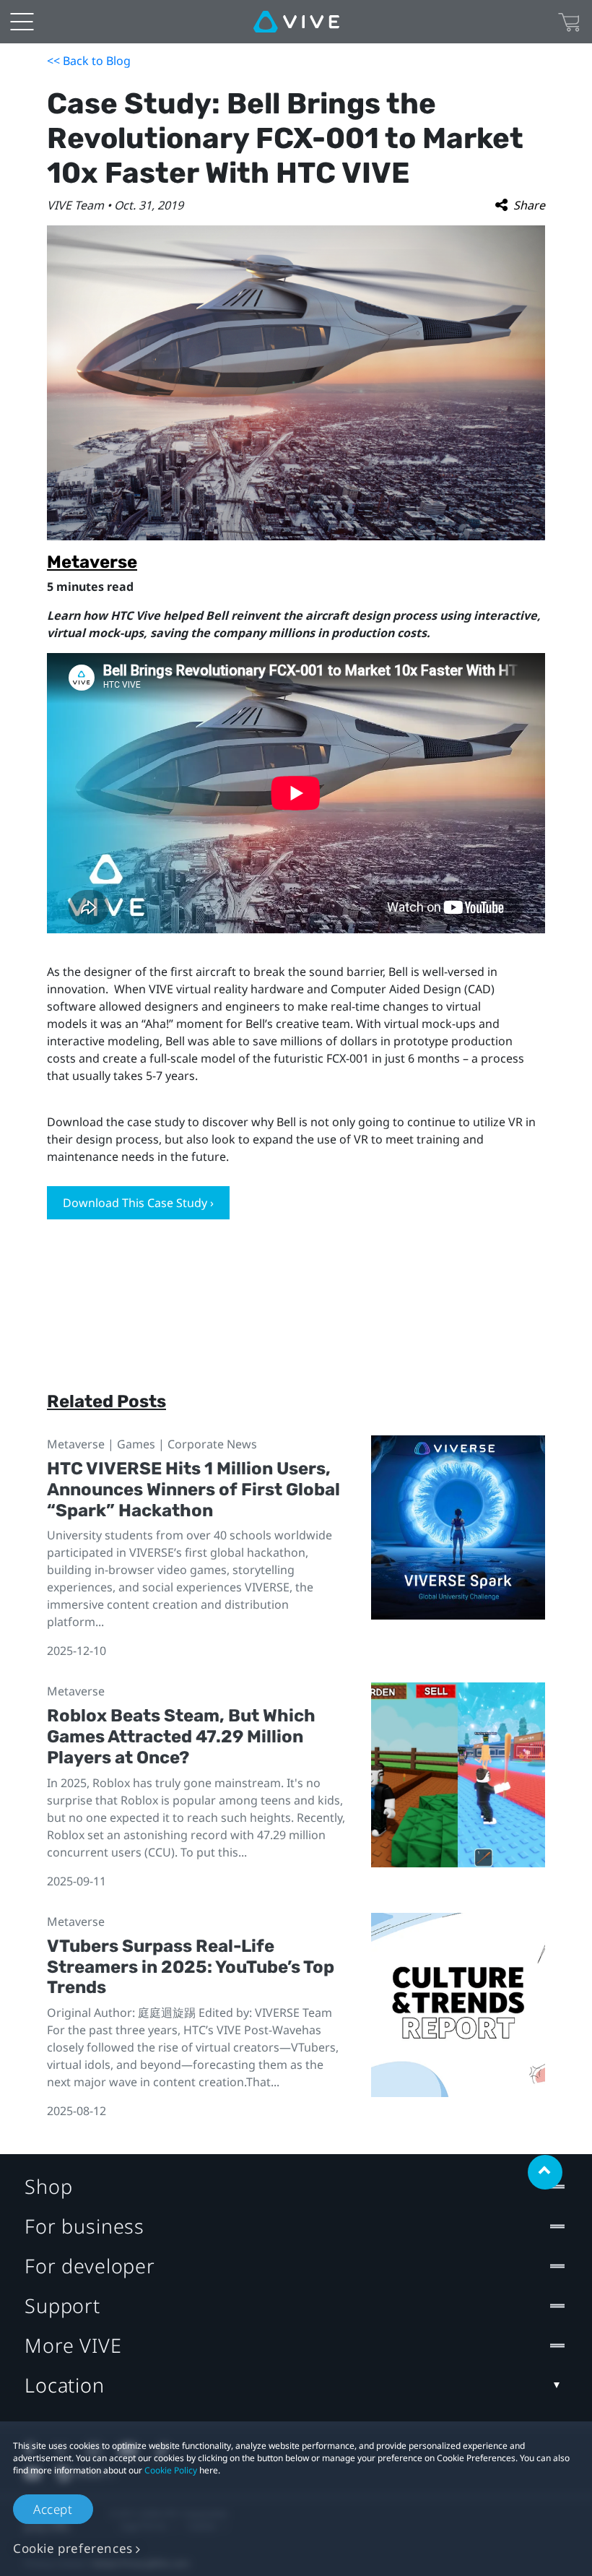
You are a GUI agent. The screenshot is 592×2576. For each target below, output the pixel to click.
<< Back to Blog (89, 61)
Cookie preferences (73, 2548)
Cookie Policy (171, 2470)
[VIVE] (296, 22)
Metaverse (92, 562)
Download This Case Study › (138, 1203)
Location (65, 2385)
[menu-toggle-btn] (22, 22)
